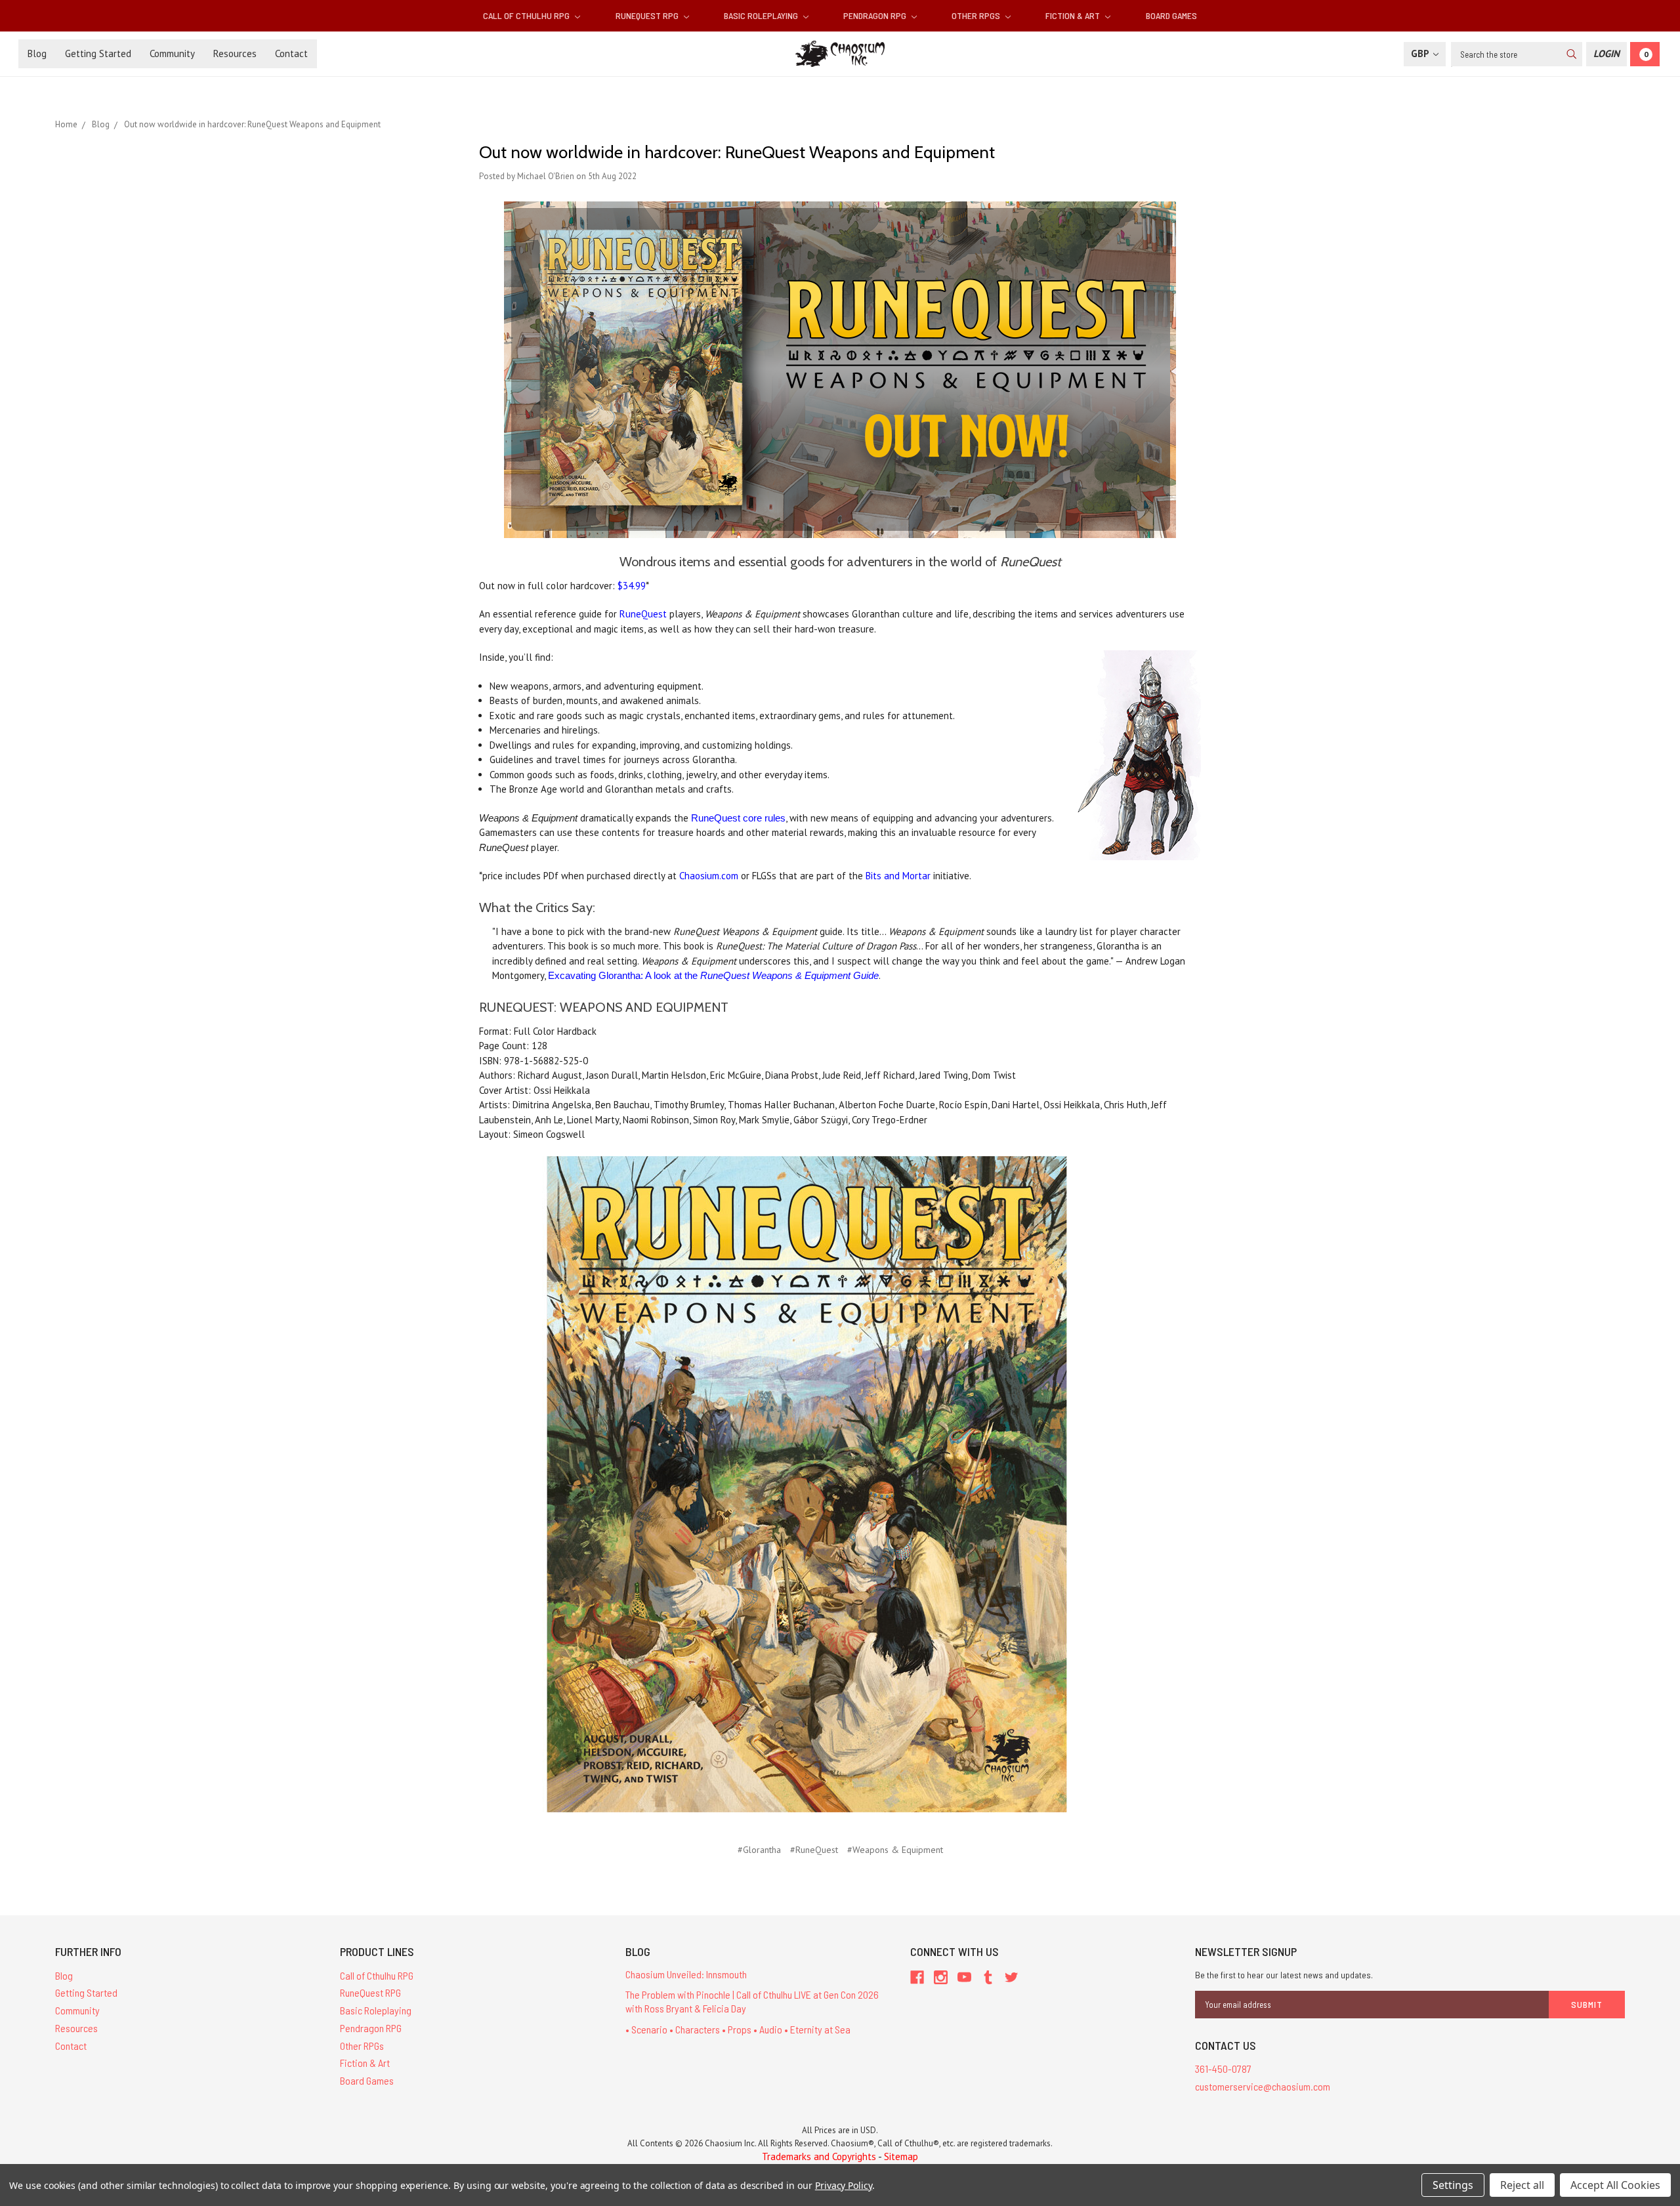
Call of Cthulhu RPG (527, 15)
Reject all (1522, 2185)
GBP (1421, 53)
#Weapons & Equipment (895, 1850)
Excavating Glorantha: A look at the (713, 975)
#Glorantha (759, 1850)
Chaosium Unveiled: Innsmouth (686, 1974)
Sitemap (901, 2156)
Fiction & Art (1074, 15)
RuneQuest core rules (738, 818)
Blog (37, 53)
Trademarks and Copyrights (819, 2156)
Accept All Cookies (1615, 2185)
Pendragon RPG (876, 15)
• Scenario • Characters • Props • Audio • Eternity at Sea (738, 2029)
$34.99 (632, 586)
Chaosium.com (709, 876)
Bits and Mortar (898, 876)
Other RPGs (977, 15)
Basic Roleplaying (762, 15)
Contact (291, 53)
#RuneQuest (814, 1850)
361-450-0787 (1223, 2069)
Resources (235, 53)
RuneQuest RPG (648, 15)
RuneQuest (643, 614)
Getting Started (98, 53)
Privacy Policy (844, 2185)
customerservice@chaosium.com (1263, 2086)
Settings (1453, 2185)
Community (172, 53)
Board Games (1171, 15)
